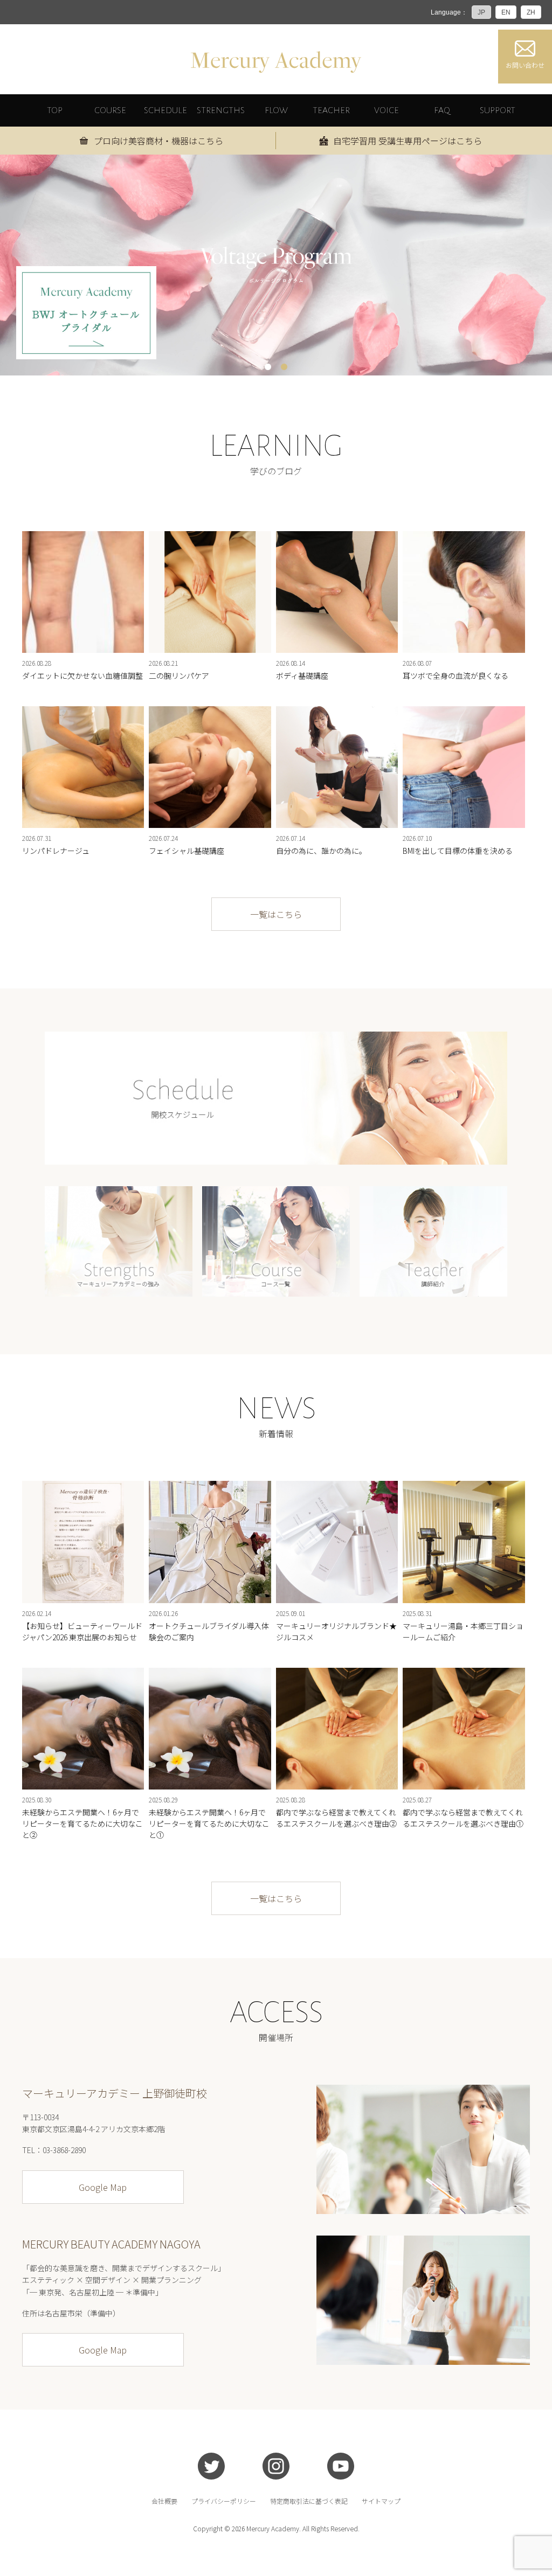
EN (506, 12)
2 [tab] (284, 367)
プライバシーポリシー (224, 2501)
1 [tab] (268, 367)
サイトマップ (381, 2501)
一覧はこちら (276, 914)
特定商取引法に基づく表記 (309, 2501)
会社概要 (164, 2501)
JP (481, 12)
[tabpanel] (276, 265)
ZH (531, 12)
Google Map (103, 2187)
